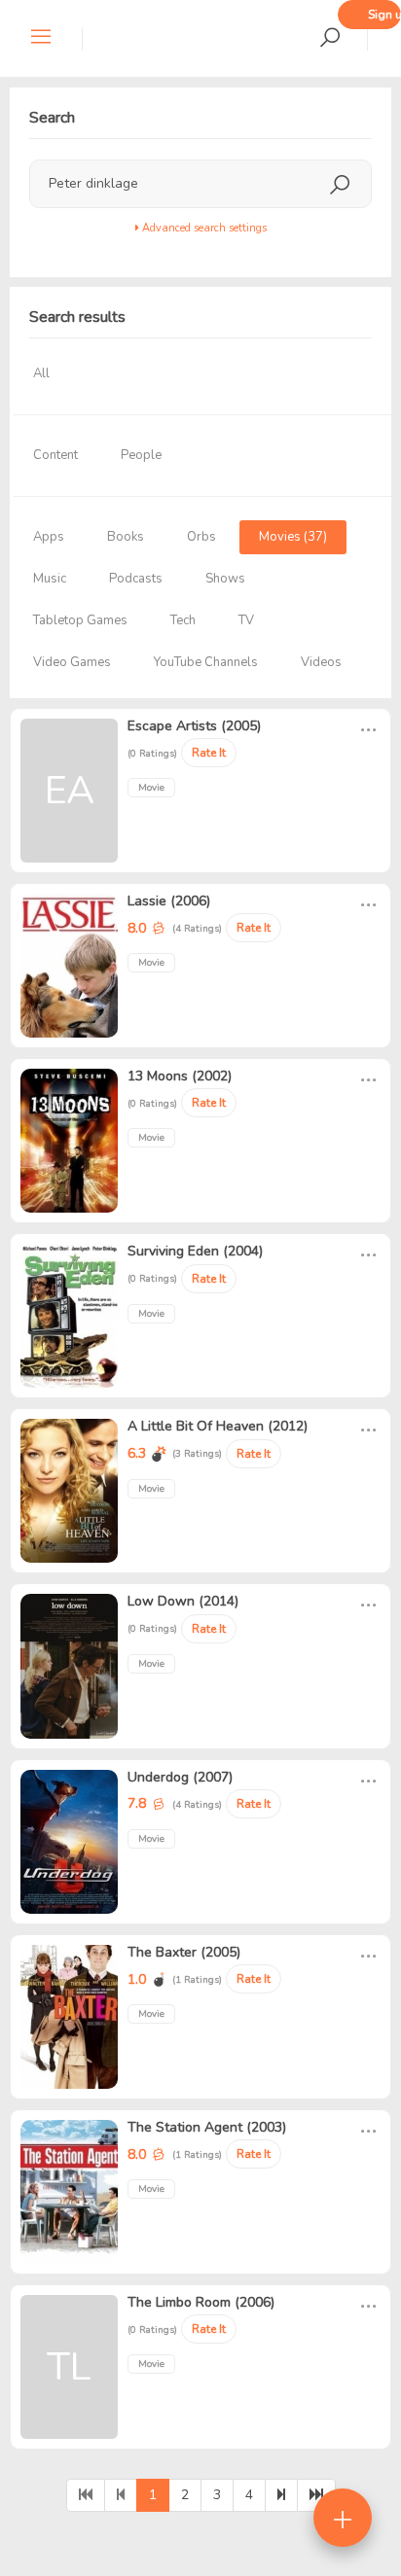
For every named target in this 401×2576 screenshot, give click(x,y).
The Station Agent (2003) (207, 2127)
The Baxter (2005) (184, 1952)
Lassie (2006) (169, 901)
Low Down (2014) (183, 1601)
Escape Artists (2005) (194, 726)
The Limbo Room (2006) (201, 2302)
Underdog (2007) (180, 1777)
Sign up (384, 15)
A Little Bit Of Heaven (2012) (218, 1426)
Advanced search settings (203, 228)
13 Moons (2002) (180, 1076)
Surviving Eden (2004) (195, 1251)
